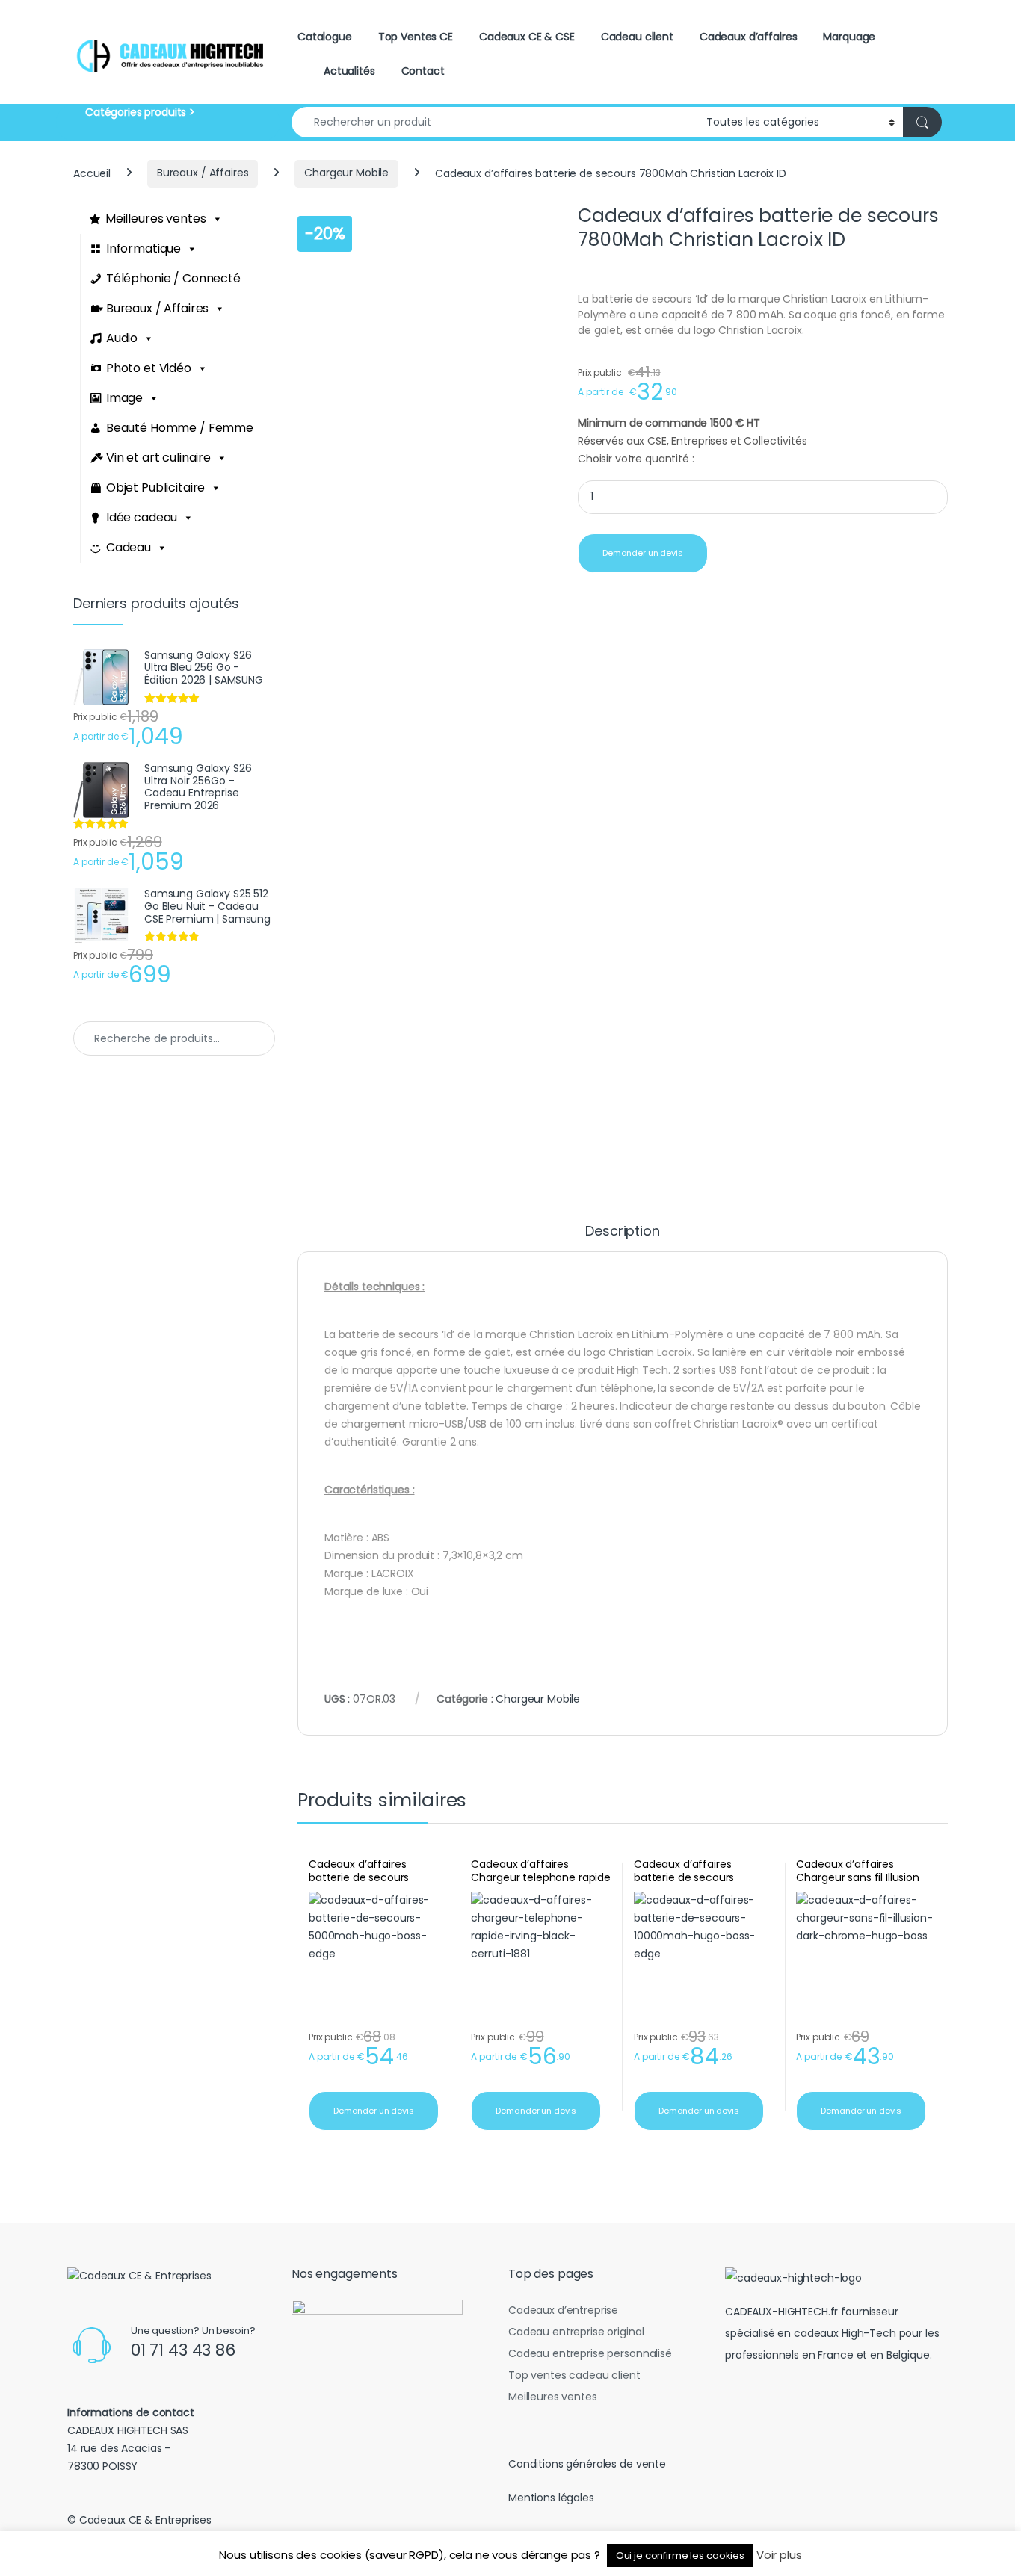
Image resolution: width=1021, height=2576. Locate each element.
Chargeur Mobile (346, 173)
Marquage (849, 37)
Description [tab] (622, 1232)
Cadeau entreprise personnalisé (590, 2353)
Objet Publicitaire (155, 487)
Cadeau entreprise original (576, 2332)
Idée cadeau (142, 517)
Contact (423, 71)
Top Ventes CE (416, 37)
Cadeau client (637, 37)
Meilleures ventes (156, 219)
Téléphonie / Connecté (173, 278)
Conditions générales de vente (587, 2464)
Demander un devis (643, 553)
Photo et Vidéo (149, 368)
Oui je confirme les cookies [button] (680, 2555)
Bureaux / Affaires (203, 173)
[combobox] (495, 122)
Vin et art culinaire (158, 458)
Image (124, 398)
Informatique (144, 248)
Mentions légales (551, 2498)
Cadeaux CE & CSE (527, 37)
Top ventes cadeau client (574, 2375)
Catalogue (325, 37)
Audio (122, 338)
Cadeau (129, 547)
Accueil (92, 173)
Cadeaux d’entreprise (563, 2310)
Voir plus (779, 2555)
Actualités (349, 71)
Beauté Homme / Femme (180, 428)
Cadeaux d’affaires (748, 37)
